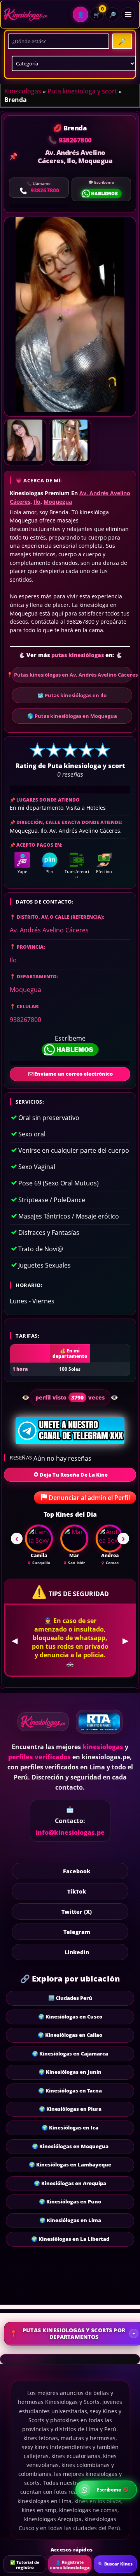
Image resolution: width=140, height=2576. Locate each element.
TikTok (77, 1882)
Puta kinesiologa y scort (82, 91)
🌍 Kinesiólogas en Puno (70, 2193)
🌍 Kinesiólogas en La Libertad (70, 2230)
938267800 (25, 1020)
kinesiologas (103, 1738)
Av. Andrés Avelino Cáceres (49, 930)
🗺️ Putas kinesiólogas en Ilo (72, 695)
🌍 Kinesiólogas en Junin (70, 2063)
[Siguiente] (123, 1539)
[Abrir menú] (128, 14)
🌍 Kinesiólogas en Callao (70, 2026)
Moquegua (58, 502)
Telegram (77, 1923)
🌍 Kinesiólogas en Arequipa (70, 2175)
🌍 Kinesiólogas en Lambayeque (70, 2156)
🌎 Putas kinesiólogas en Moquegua (72, 716)
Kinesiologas (23, 91)
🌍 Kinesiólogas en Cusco (70, 2008)
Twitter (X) (77, 1903)
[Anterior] (17, 1539)
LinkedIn (77, 1943)
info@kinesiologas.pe (70, 1824)
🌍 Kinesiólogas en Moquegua (70, 2138)
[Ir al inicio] (26, 15)
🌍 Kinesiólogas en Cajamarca (70, 2045)
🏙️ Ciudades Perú (70, 1989)
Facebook (77, 1862)
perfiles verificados (39, 1748)
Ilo (37, 502)
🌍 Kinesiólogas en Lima (70, 2212)
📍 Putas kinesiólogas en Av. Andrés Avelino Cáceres (72, 675)
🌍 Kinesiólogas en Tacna (70, 2082)
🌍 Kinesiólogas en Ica (70, 2119)
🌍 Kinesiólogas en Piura (70, 2100)
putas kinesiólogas (78, 655)
